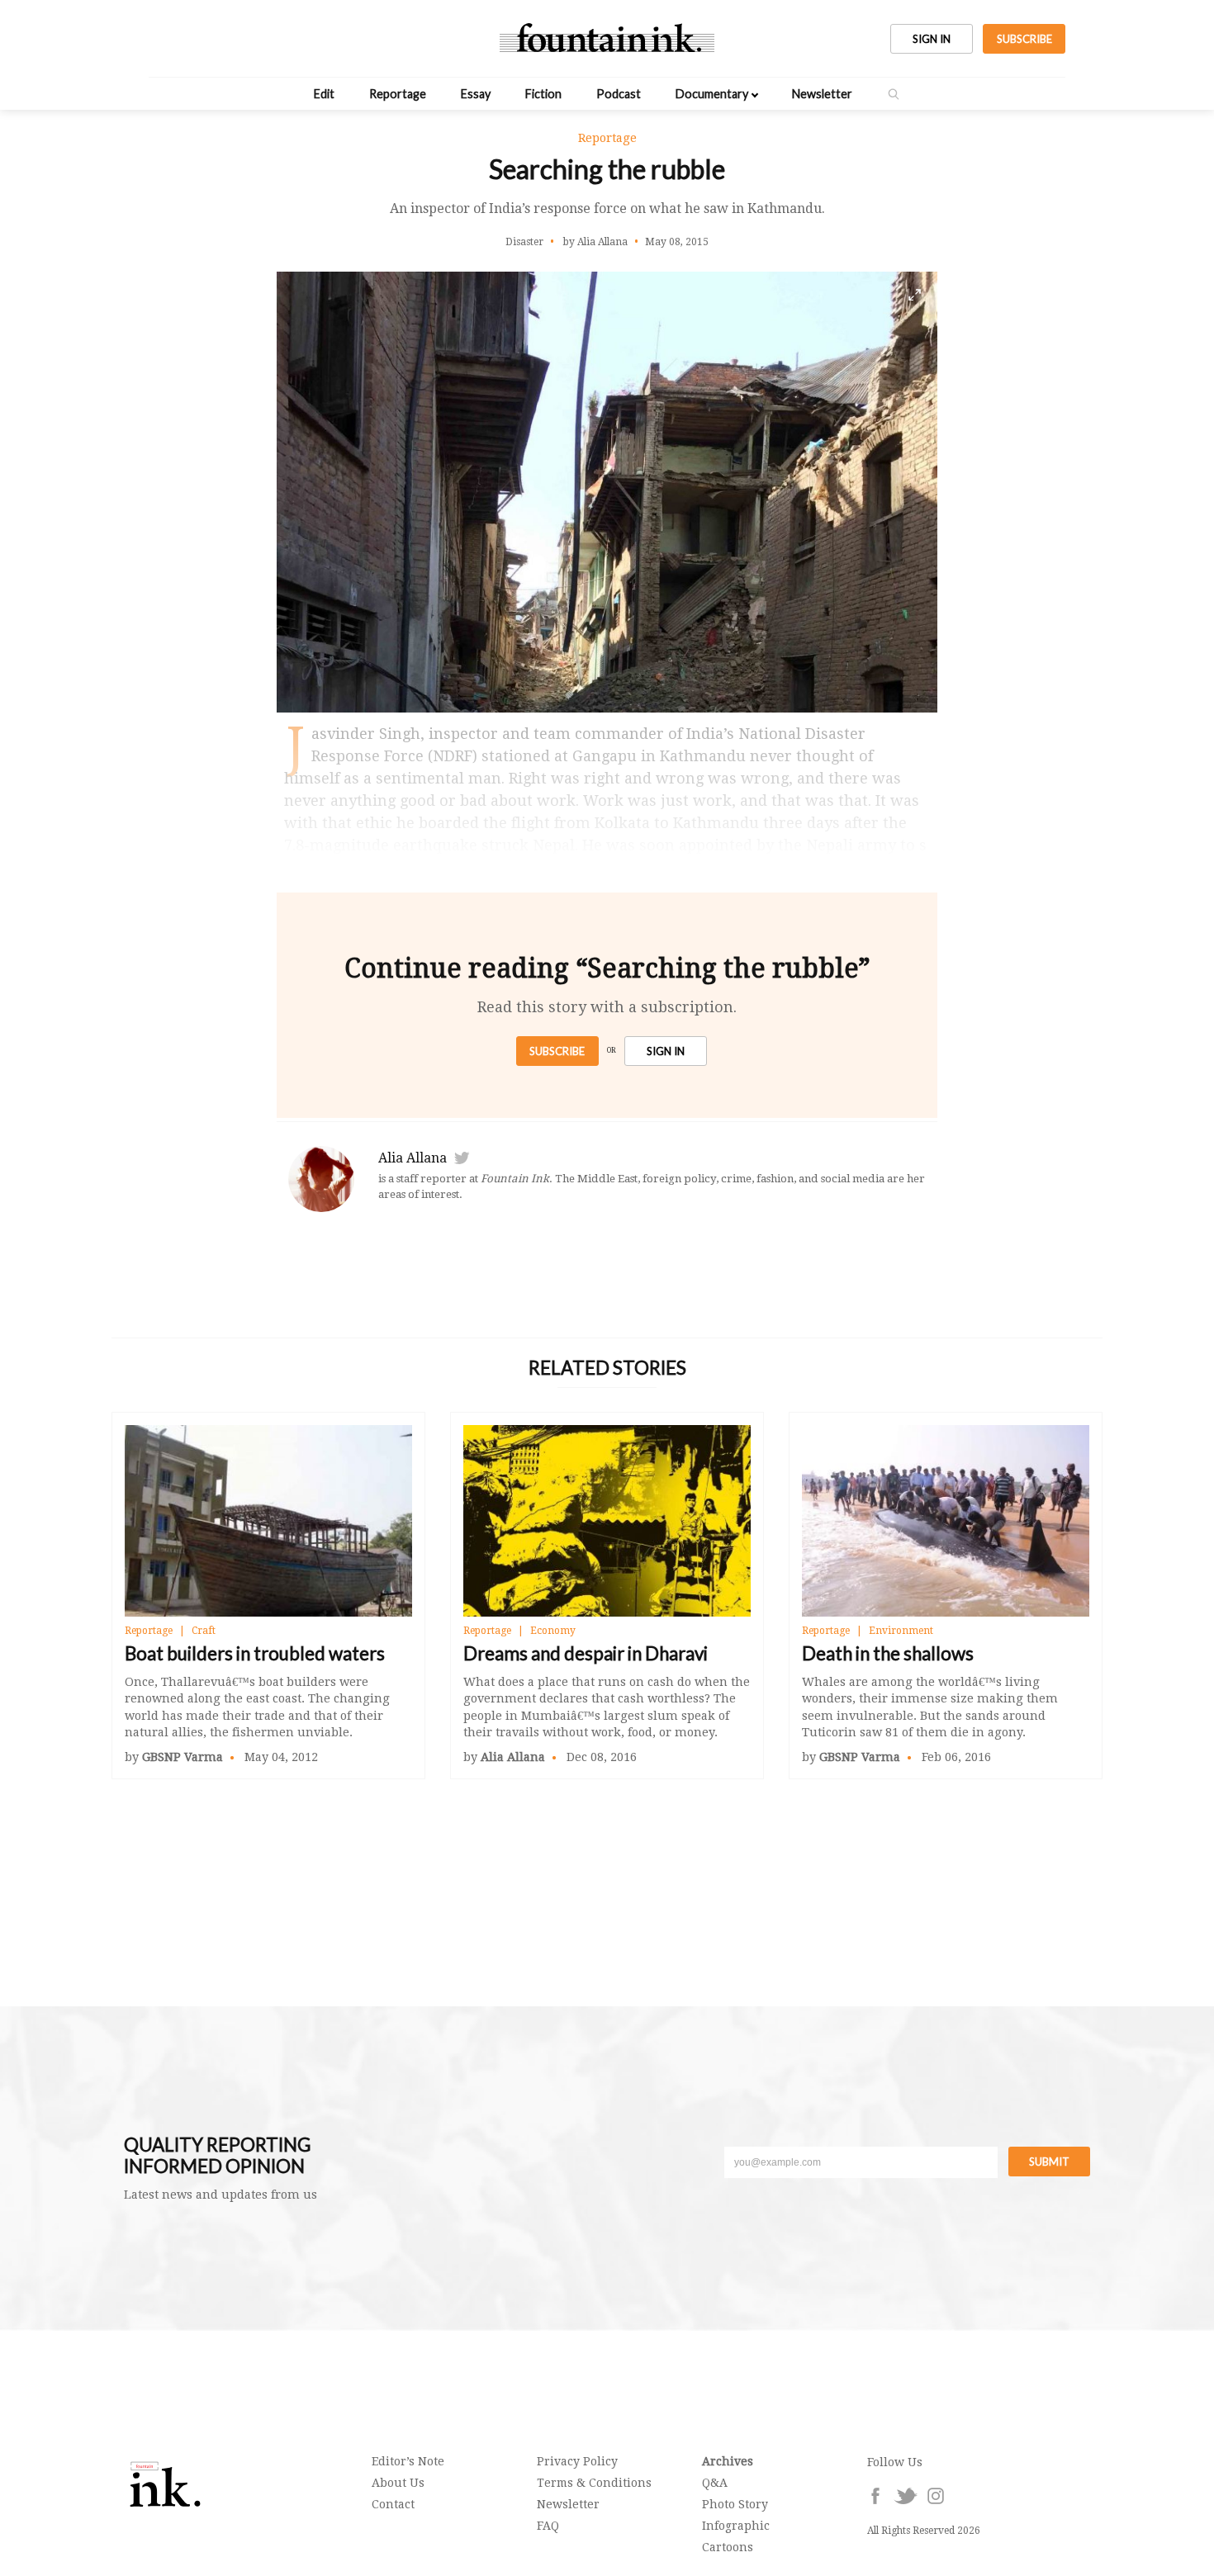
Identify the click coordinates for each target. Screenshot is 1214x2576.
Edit (324, 94)
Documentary (712, 94)
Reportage (398, 94)
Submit (1049, 2162)
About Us (398, 2483)
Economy (553, 1631)
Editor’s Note (408, 2461)
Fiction (543, 94)
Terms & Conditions (594, 2483)
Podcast (619, 94)
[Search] (894, 94)
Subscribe (557, 1051)
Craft (204, 1631)
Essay (476, 94)
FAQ (548, 2526)
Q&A (715, 2483)
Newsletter (822, 94)
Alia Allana (413, 1158)
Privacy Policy (577, 2461)
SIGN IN (932, 39)
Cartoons (728, 2547)
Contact (393, 2504)
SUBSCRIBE (1024, 39)
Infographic (736, 2526)
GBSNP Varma (183, 1757)
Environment (901, 1631)
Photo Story (735, 2504)
